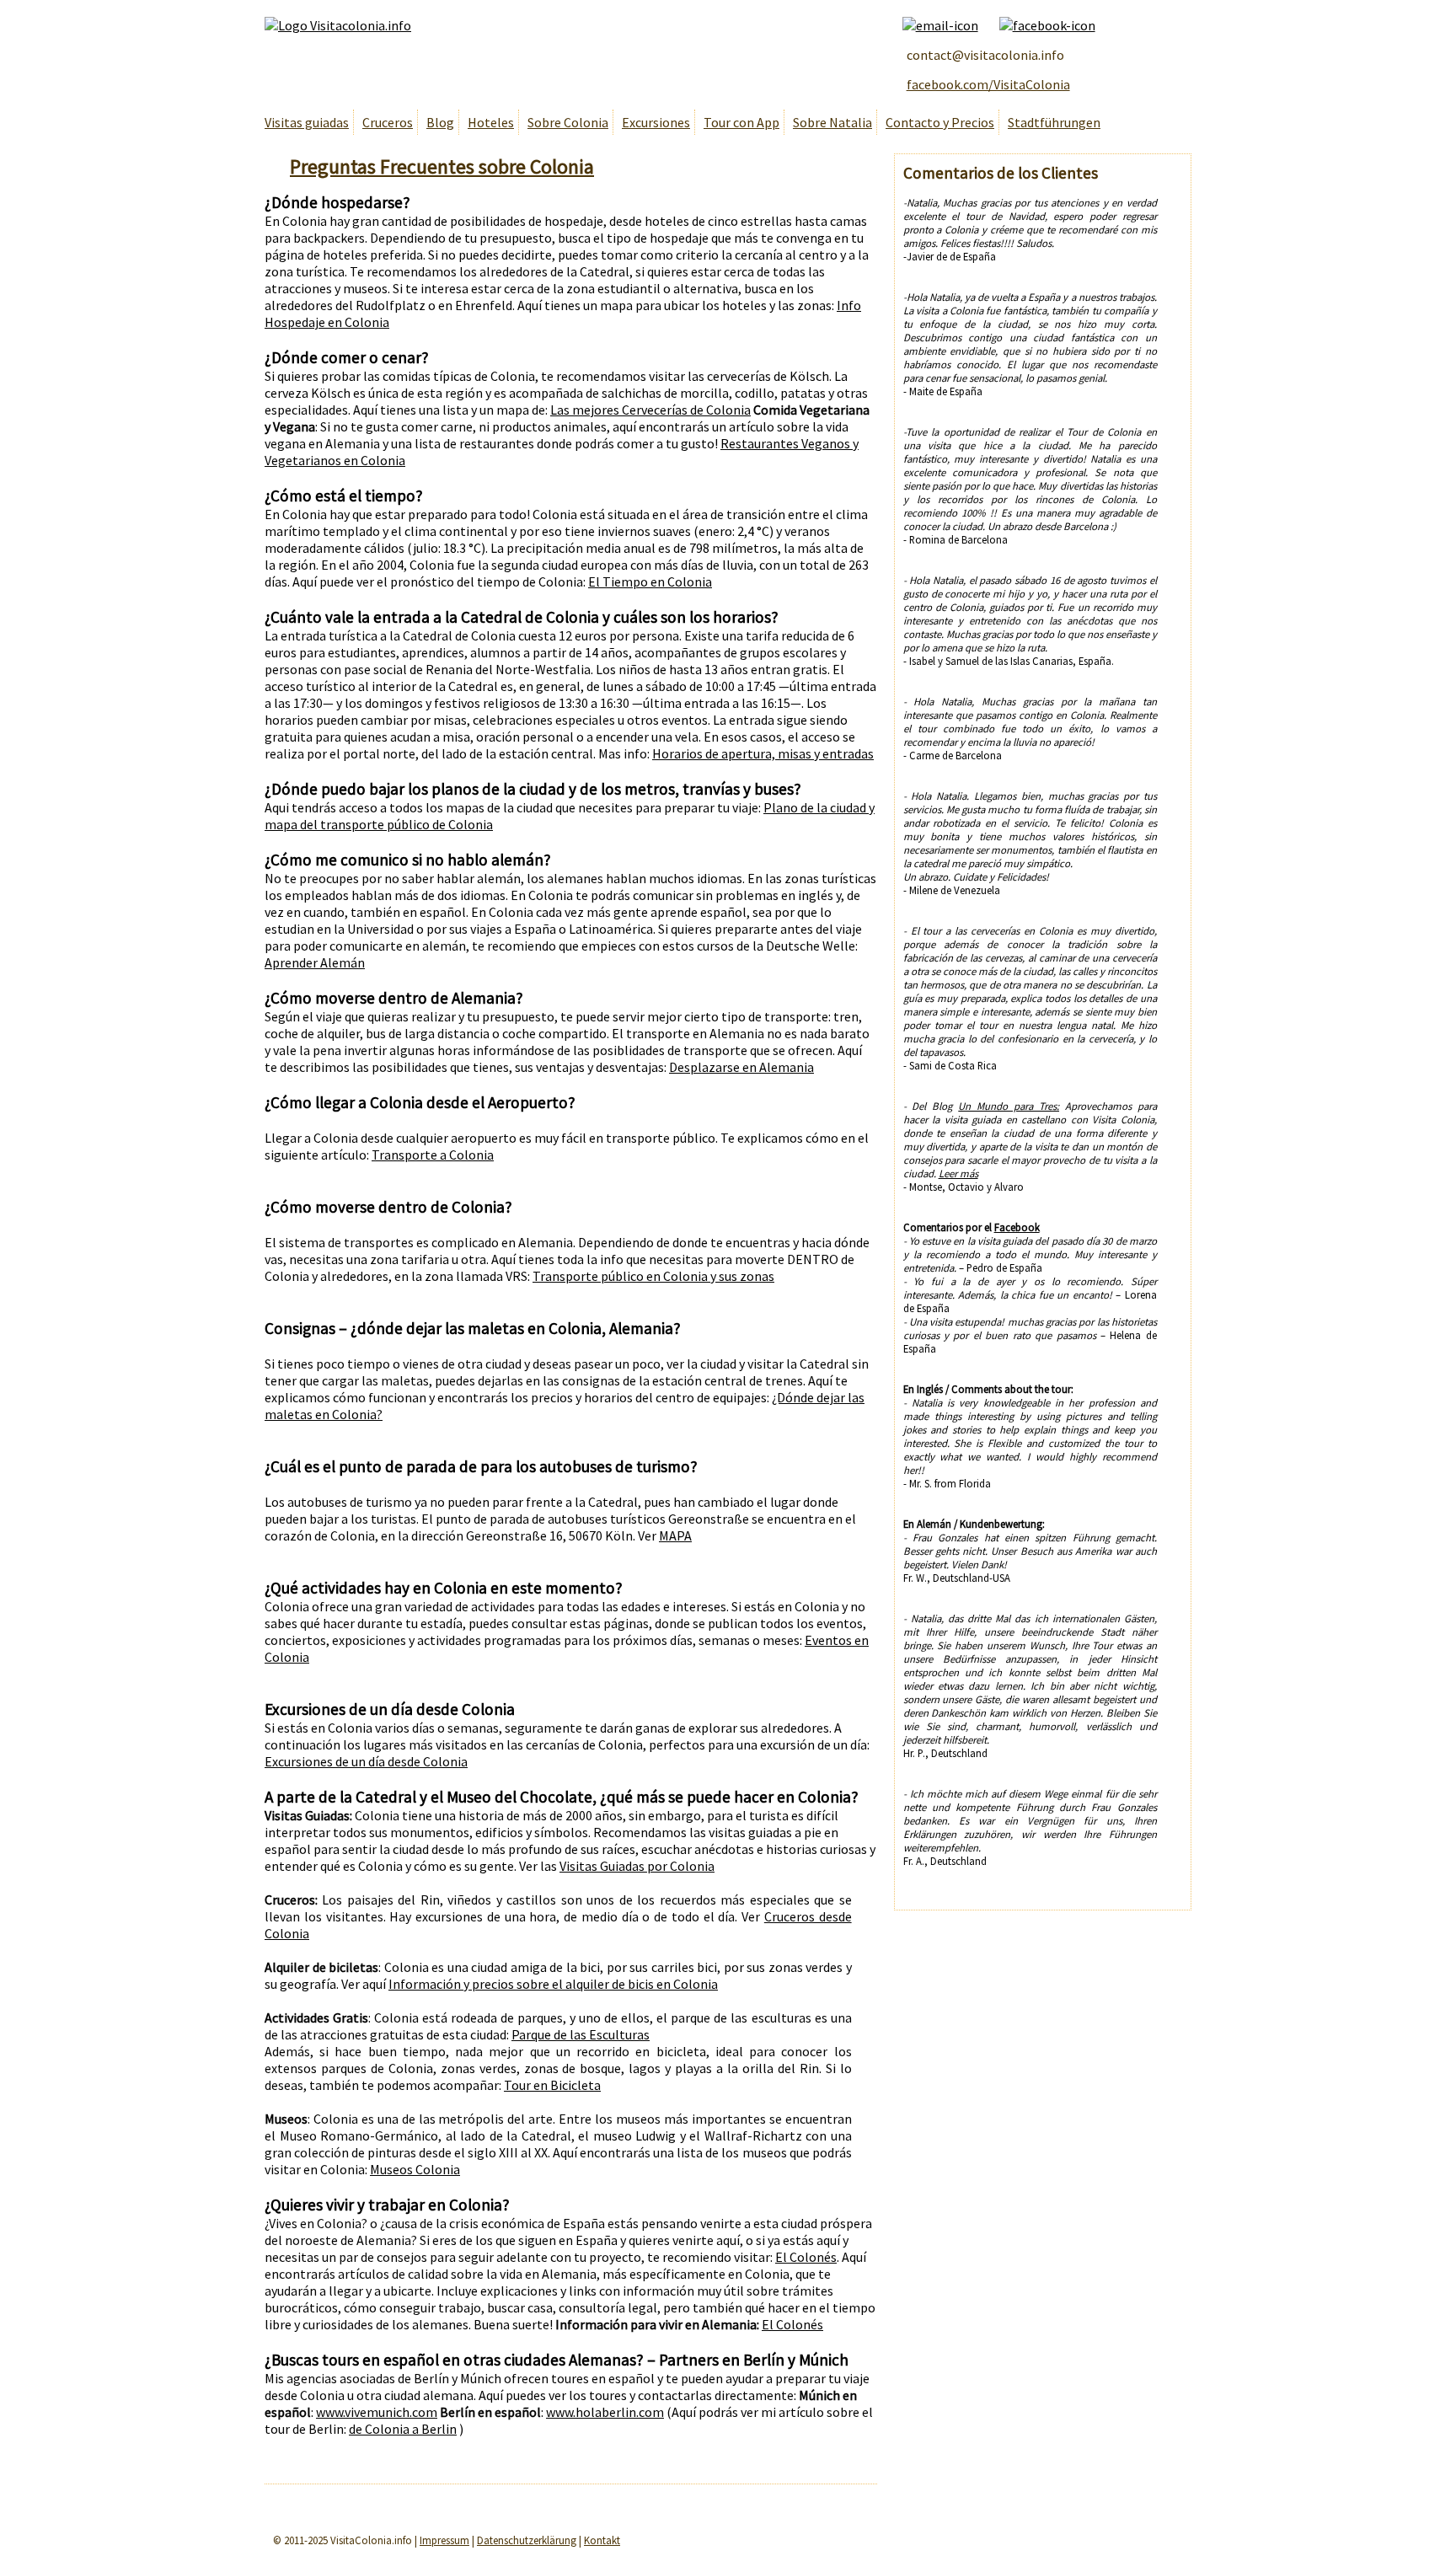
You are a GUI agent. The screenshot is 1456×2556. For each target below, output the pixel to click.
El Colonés (806, 2257)
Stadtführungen (1054, 122)
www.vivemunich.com (377, 2412)
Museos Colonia (415, 2169)
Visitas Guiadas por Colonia (637, 1866)
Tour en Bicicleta (552, 2085)
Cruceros (388, 122)
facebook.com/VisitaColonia (988, 84)
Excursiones (656, 122)
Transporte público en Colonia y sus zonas (653, 1276)
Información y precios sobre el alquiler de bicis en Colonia (553, 1984)
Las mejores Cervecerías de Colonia (650, 410)
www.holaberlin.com (605, 2412)
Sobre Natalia (832, 122)
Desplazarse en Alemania (741, 1067)
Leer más (958, 1173)
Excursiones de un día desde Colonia (366, 1761)
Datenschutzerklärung (527, 2540)
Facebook (1017, 1227)
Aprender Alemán (315, 962)
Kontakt (602, 2540)
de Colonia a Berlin (403, 2429)
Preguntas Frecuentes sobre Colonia (442, 166)
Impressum (444, 2540)
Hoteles (491, 122)
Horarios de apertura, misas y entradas (763, 753)
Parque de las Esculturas (581, 2034)
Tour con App (741, 122)
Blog (440, 122)
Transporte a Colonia (433, 1155)
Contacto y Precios (940, 122)
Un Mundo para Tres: (1009, 1106)
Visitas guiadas (307, 122)
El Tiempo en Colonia (650, 581)
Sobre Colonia (568, 122)
